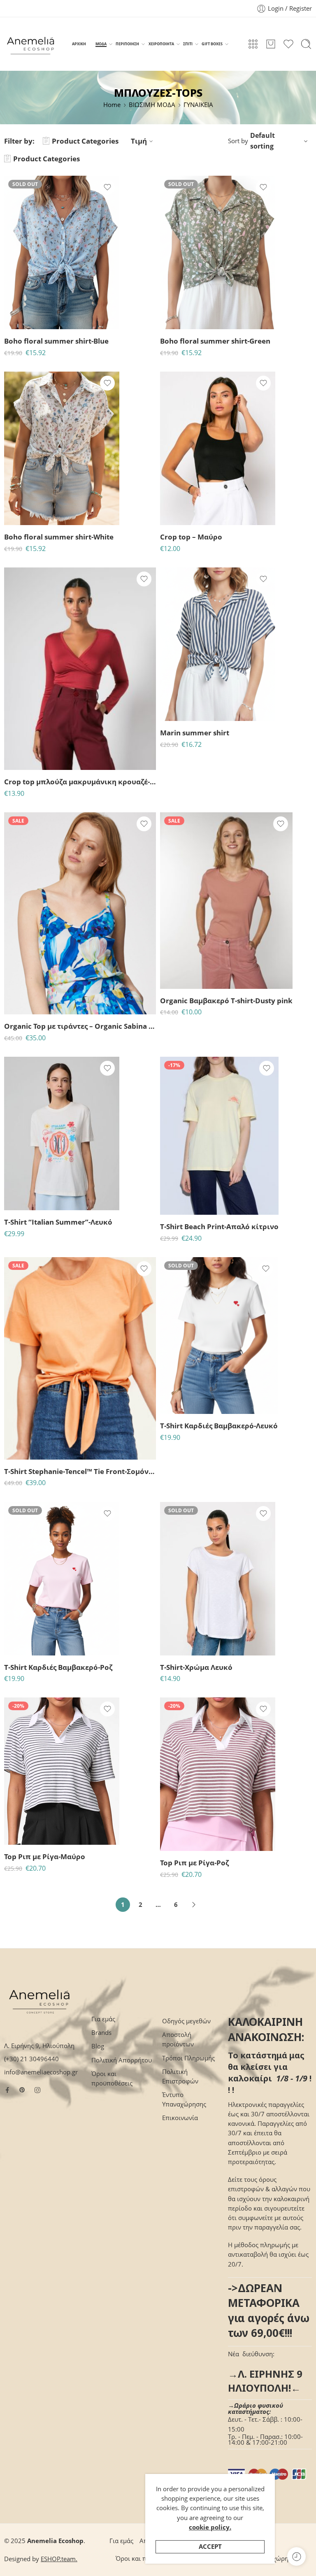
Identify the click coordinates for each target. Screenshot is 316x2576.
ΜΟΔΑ (101, 44)
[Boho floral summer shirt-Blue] (62, 252)
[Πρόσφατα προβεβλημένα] (296, 2556)
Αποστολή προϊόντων (178, 2039)
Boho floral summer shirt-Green (215, 341)
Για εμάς (103, 2019)
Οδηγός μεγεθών (186, 2021)
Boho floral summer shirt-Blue (56, 341)
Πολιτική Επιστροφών (180, 2076)
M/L (182, 501)
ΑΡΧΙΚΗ (79, 44)
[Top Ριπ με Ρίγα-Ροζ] (218, 1774)
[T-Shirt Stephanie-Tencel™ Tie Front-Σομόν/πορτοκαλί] (80, 1358)
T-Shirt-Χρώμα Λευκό (196, 1667)
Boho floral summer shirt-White (59, 537)
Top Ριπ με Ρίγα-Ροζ (194, 1863)
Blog (98, 2046)
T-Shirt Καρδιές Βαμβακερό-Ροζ (58, 1667)
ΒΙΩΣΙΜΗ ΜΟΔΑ (152, 105)
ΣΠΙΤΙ (188, 44)
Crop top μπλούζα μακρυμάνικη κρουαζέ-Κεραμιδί (80, 782)
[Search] (306, 44)
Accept (210, 2547)
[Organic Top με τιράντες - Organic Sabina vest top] (80, 914)
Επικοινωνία (180, 2118)
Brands (101, 2033)
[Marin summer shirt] (218, 644)
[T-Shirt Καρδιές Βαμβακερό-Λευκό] (219, 1336)
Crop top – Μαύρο (191, 537)
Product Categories (85, 141)
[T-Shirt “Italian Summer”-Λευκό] (62, 1133)
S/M (183, 513)
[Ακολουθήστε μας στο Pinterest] (22, 2090)
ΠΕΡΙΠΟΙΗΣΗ (127, 44)
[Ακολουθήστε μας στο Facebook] (7, 2090)
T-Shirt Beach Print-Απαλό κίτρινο (219, 1226)
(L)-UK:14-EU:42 (27, 1447)
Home (112, 105)
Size (166, 489)
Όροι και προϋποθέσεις (112, 2078)
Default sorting (263, 141)
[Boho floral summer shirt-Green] (218, 252)
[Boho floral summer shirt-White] (62, 448)
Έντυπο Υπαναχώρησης (184, 2099)
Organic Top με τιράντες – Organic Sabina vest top (80, 1026)
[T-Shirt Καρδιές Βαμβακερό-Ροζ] (62, 1579)
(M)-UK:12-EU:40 (27, 1003)
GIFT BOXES (212, 44)
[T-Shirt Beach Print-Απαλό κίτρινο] (219, 1136)
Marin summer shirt (195, 733)
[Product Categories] (253, 44)
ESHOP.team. (59, 2559)
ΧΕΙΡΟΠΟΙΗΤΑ (161, 44)
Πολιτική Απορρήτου (122, 2060)
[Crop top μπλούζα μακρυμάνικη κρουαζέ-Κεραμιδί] (80, 669)
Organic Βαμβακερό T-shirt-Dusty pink (226, 1001)
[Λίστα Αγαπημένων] (107, 187)
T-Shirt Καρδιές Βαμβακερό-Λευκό (219, 1426)
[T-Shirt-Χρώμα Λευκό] (218, 1579)
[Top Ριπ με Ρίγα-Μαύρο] (62, 1771)
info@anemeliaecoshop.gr (41, 2072)
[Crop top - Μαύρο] (218, 448)
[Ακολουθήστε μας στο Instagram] (37, 2090)
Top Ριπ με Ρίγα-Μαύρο (45, 1856)
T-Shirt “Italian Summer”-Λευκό (58, 1222)
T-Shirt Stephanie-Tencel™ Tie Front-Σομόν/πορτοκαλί (80, 1471)
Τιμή (139, 141)
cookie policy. (210, 2527)
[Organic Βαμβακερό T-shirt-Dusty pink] (226, 901)
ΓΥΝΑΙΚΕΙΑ (198, 105)
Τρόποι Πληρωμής (188, 2058)
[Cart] (271, 44)
